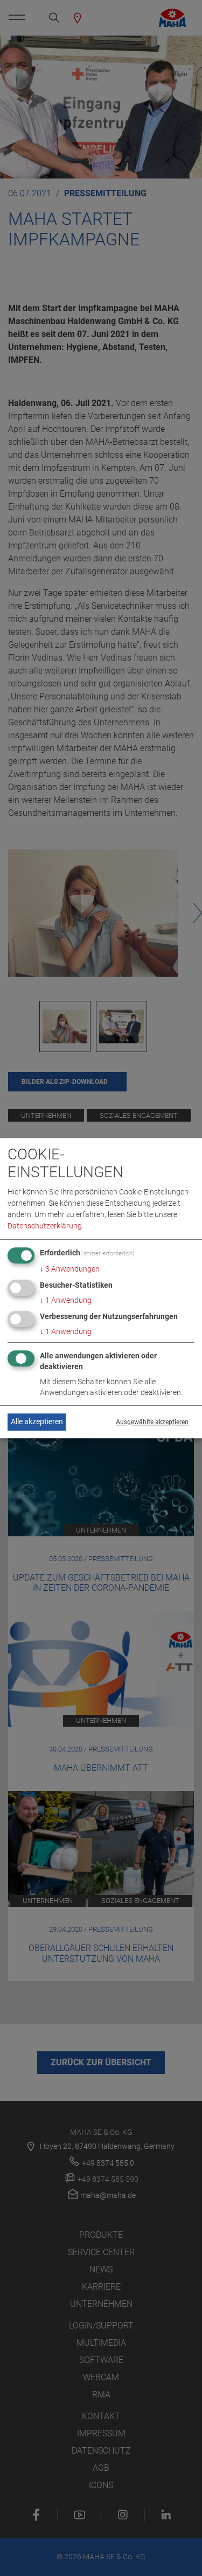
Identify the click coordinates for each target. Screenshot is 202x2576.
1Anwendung (66, 1301)
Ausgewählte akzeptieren (152, 1422)
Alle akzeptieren (37, 1422)
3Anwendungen (70, 1269)
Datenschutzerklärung (45, 1226)
